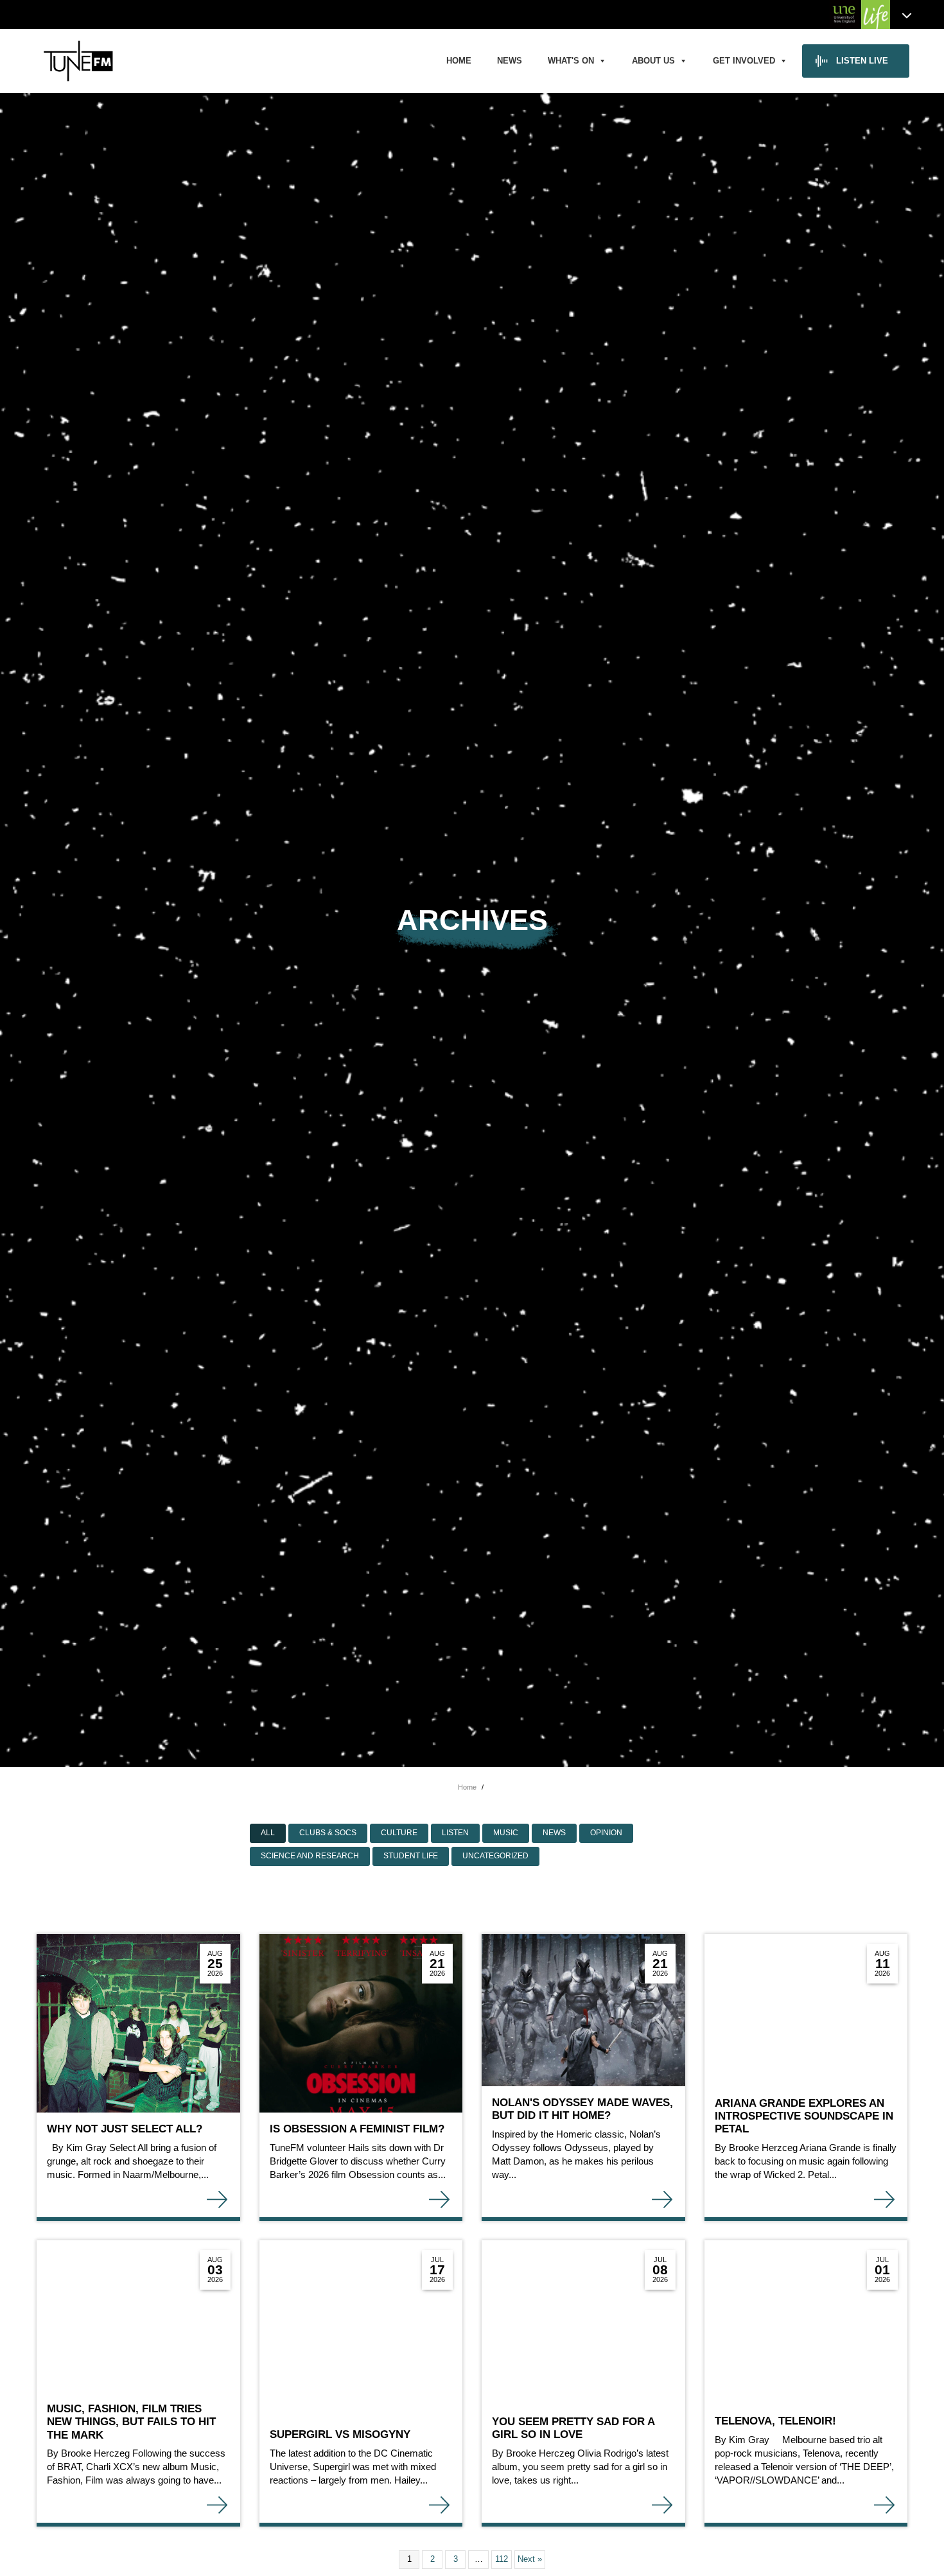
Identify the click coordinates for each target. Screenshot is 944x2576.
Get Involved (744, 61)
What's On (571, 61)
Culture (399, 1833)
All (268, 1833)
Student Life (411, 1856)
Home (459, 61)
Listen (455, 1833)
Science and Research (310, 1856)
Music (506, 1833)
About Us (653, 61)
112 (502, 2559)
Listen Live (862, 61)
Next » (530, 2559)
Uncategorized (495, 1856)
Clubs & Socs (328, 1833)
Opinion (606, 1833)
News (510, 61)
